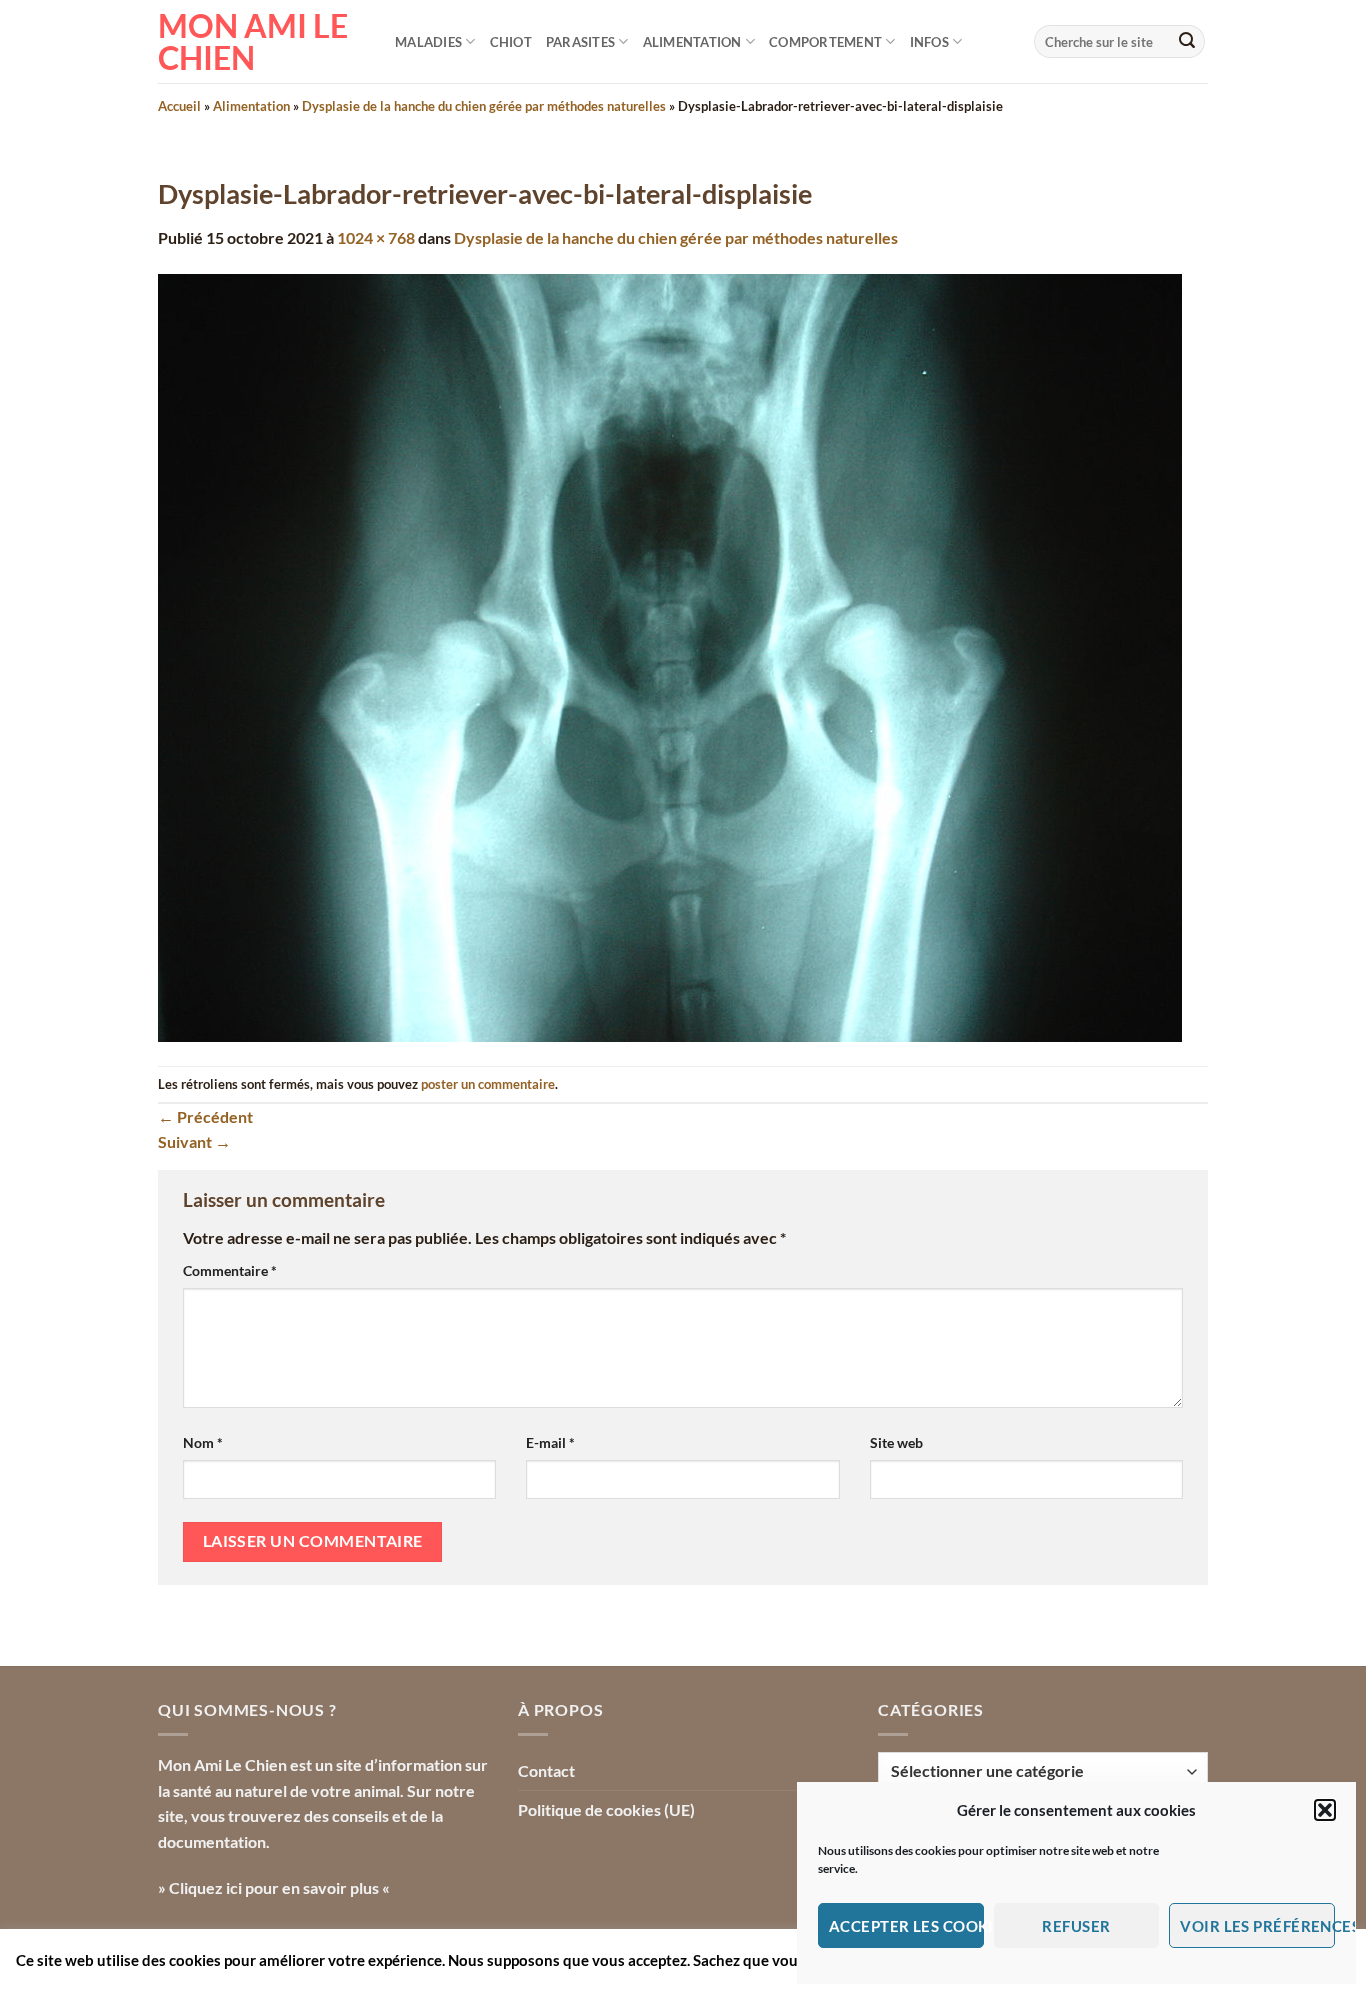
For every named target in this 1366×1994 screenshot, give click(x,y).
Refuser (1076, 1926)
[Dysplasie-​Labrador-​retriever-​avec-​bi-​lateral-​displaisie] (670, 655)
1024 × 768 (376, 237)
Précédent (205, 1116)
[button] (1325, 1810)
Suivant (194, 1141)
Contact (546, 1770)
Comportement (825, 42)
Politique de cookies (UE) (606, 1809)
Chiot (511, 42)
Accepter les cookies (906, 1926)
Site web (896, 1442)
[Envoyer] (1187, 42)
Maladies (428, 42)
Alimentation (692, 42)
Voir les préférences (1257, 1926)
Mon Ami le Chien (253, 42)
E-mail (550, 1442)
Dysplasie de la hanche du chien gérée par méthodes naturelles (484, 106)
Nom (203, 1442)
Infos (929, 42)
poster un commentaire (488, 1084)
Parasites (580, 42)
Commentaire (230, 1270)
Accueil (179, 106)
